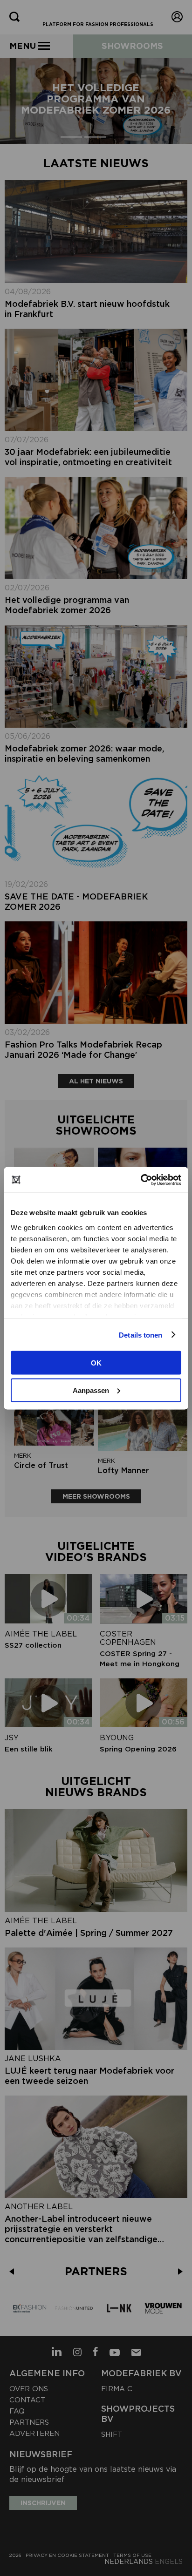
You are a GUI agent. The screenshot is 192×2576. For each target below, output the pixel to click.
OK (96, 1363)
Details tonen (141, 1335)
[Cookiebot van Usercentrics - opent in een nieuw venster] (141, 1180)
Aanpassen (91, 1390)
